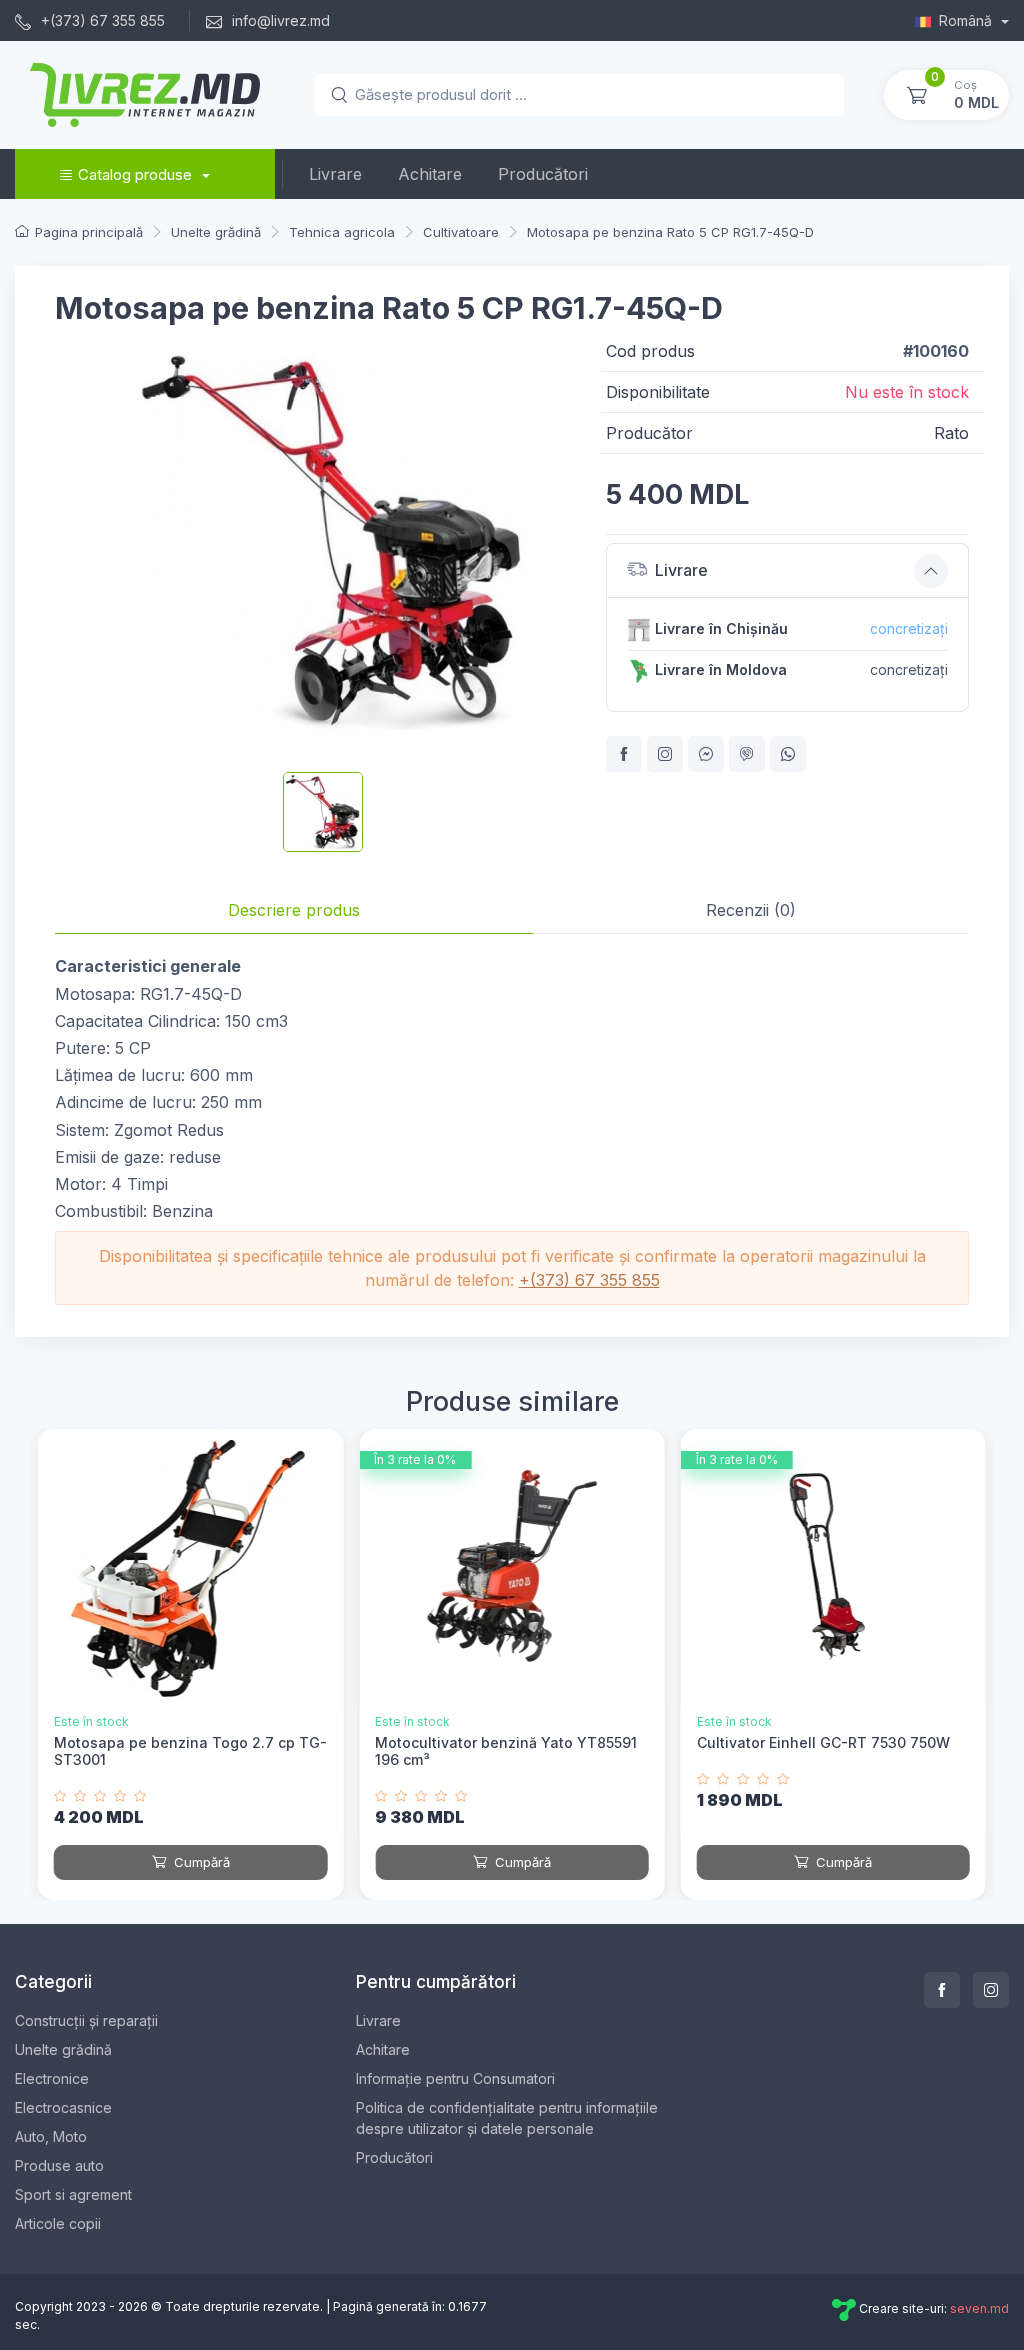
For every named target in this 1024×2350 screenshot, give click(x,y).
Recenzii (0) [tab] (751, 910)
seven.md (979, 2309)
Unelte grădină (63, 2049)
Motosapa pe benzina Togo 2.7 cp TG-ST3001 (190, 1751)
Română (967, 20)
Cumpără (200, 1862)
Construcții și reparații (86, 2020)
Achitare (430, 174)
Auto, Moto (51, 2136)
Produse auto (59, 2165)
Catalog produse (135, 174)
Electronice (52, 2078)
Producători (543, 174)
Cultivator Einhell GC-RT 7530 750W (823, 1742)
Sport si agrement (73, 2194)
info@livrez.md (279, 20)
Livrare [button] (681, 570)
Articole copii (58, 2223)
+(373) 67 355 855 (101, 20)
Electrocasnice (63, 2107)
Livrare (335, 174)
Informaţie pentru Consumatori (455, 2078)
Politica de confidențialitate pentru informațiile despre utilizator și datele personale (507, 2118)
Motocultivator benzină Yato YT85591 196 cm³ (506, 1751)
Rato (951, 433)
